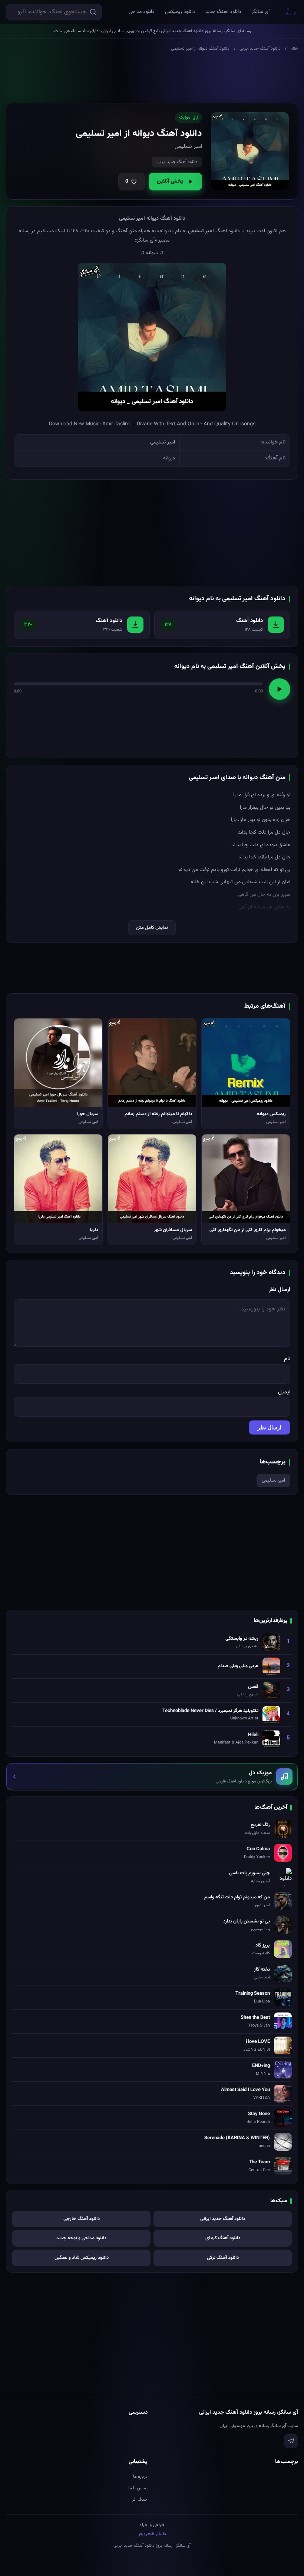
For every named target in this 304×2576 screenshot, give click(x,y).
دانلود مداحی (142, 12)
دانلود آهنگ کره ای (223, 2238)
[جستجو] (93, 12)
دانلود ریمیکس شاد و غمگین (82, 2258)
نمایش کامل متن (152, 928)
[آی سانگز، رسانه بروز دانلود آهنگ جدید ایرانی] (291, 12)
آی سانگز (261, 12)
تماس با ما (138, 2488)
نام (287, 1359)
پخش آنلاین (170, 181)
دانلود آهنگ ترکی (223, 2258)
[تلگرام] (291, 2441)
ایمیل (284, 1392)
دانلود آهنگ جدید (223, 12)
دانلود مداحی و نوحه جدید (81, 2238)
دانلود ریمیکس (180, 12)
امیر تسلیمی (273, 1480)
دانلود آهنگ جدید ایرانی (260, 49)
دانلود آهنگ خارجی (82, 2219)
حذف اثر (140, 2500)
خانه (294, 49)
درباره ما (140, 2477)
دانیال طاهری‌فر (152, 2534)
